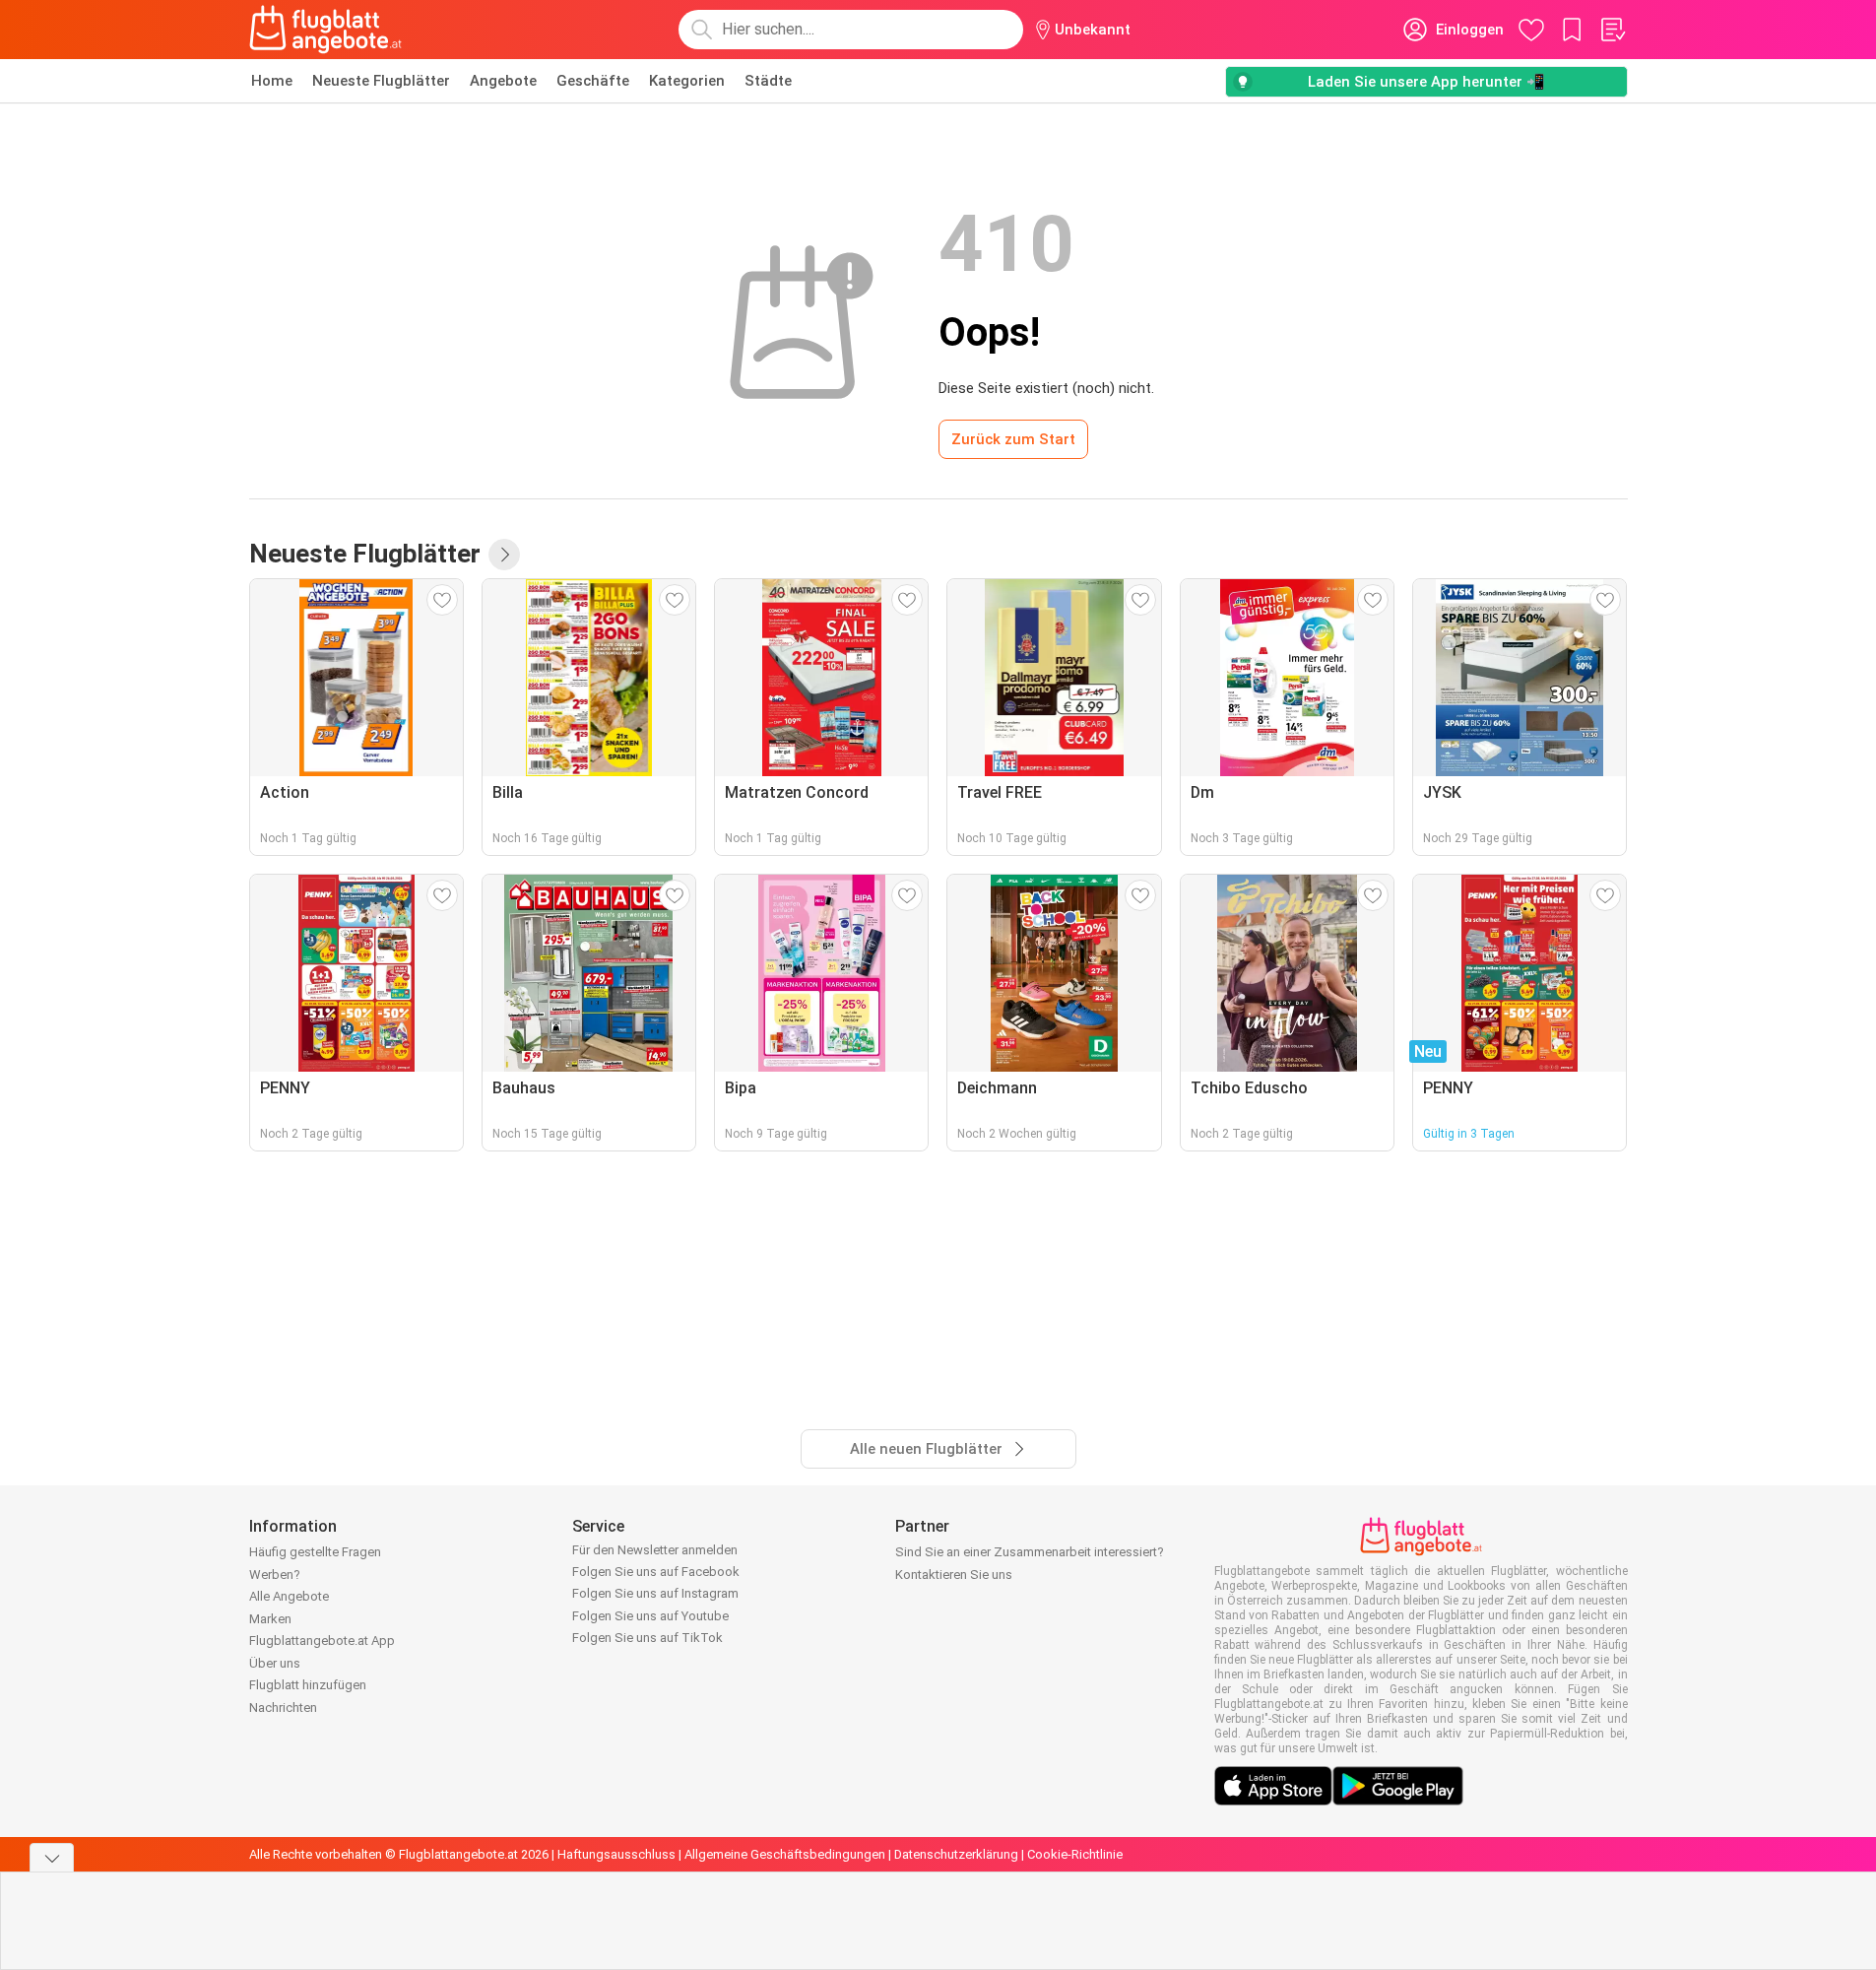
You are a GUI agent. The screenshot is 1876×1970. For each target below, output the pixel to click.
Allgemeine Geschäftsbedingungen (785, 1854)
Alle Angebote (289, 1596)
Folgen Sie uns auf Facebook (656, 1572)
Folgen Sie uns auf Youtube (650, 1616)
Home (272, 81)
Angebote (503, 81)
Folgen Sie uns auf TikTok (647, 1638)
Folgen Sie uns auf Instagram (655, 1593)
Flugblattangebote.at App (322, 1641)
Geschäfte (593, 81)
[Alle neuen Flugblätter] (504, 555)
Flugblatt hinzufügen (308, 1685)
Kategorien (687, 81)
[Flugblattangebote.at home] (325, 30)
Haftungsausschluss (616, 1854)
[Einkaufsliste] (1612, 30)
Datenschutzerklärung (956, 1854)
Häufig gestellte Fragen (315, 1552)
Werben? (275, 1575)
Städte (768, 81)
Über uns (275, 1663)
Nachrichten (283, 1707)
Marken (270, 1619)
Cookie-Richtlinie (1075, 1854)
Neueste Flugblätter (381, 81)
